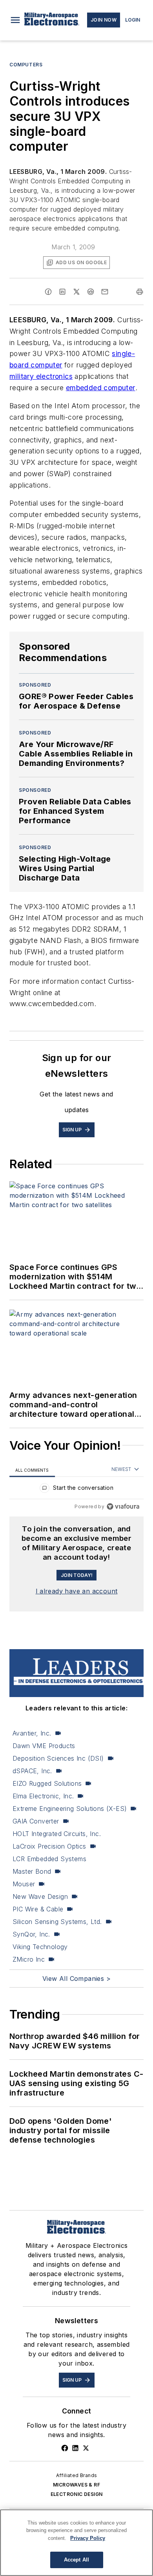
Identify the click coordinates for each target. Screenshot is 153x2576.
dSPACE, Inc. (32, 1771)
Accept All (76, 2560)
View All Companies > (76, 1979)
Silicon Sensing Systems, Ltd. (57, 1922)
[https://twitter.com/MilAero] (86, 2448)
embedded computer (101, 388)
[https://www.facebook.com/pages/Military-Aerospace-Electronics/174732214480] (65, 2448)
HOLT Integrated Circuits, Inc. (57, 1834)
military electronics (41, 376)
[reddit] (91, 292)
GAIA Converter (36, 1821)
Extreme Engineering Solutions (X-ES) (70, 1809)
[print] (140, 292)
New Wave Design (40, 1896)
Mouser (24, 1884)
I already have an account (77, 1591)
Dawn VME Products (44, 1746)
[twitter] (76, 292)
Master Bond (32, 1871)
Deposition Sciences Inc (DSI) (58, 1758)
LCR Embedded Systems (49, 1859)
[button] (15, 20)
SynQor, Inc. (31, 1934)
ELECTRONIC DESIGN (77, 2494)
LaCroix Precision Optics (49, 1846)
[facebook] (48, 292)
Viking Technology (40, 1947)
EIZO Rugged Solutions (47, 1783)
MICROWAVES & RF (76, 2485)
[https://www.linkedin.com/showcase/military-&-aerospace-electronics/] (75, 2448)
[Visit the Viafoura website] (123, 1506)
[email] (105, 292)
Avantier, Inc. (32, 1733)
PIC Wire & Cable (38, 1909)
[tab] (32, 1470)
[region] (76, 1490)
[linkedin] (62, 292)
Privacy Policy (88, 2538)
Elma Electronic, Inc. (43, 1796)
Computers (26, 65)
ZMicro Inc (29, 1959)
